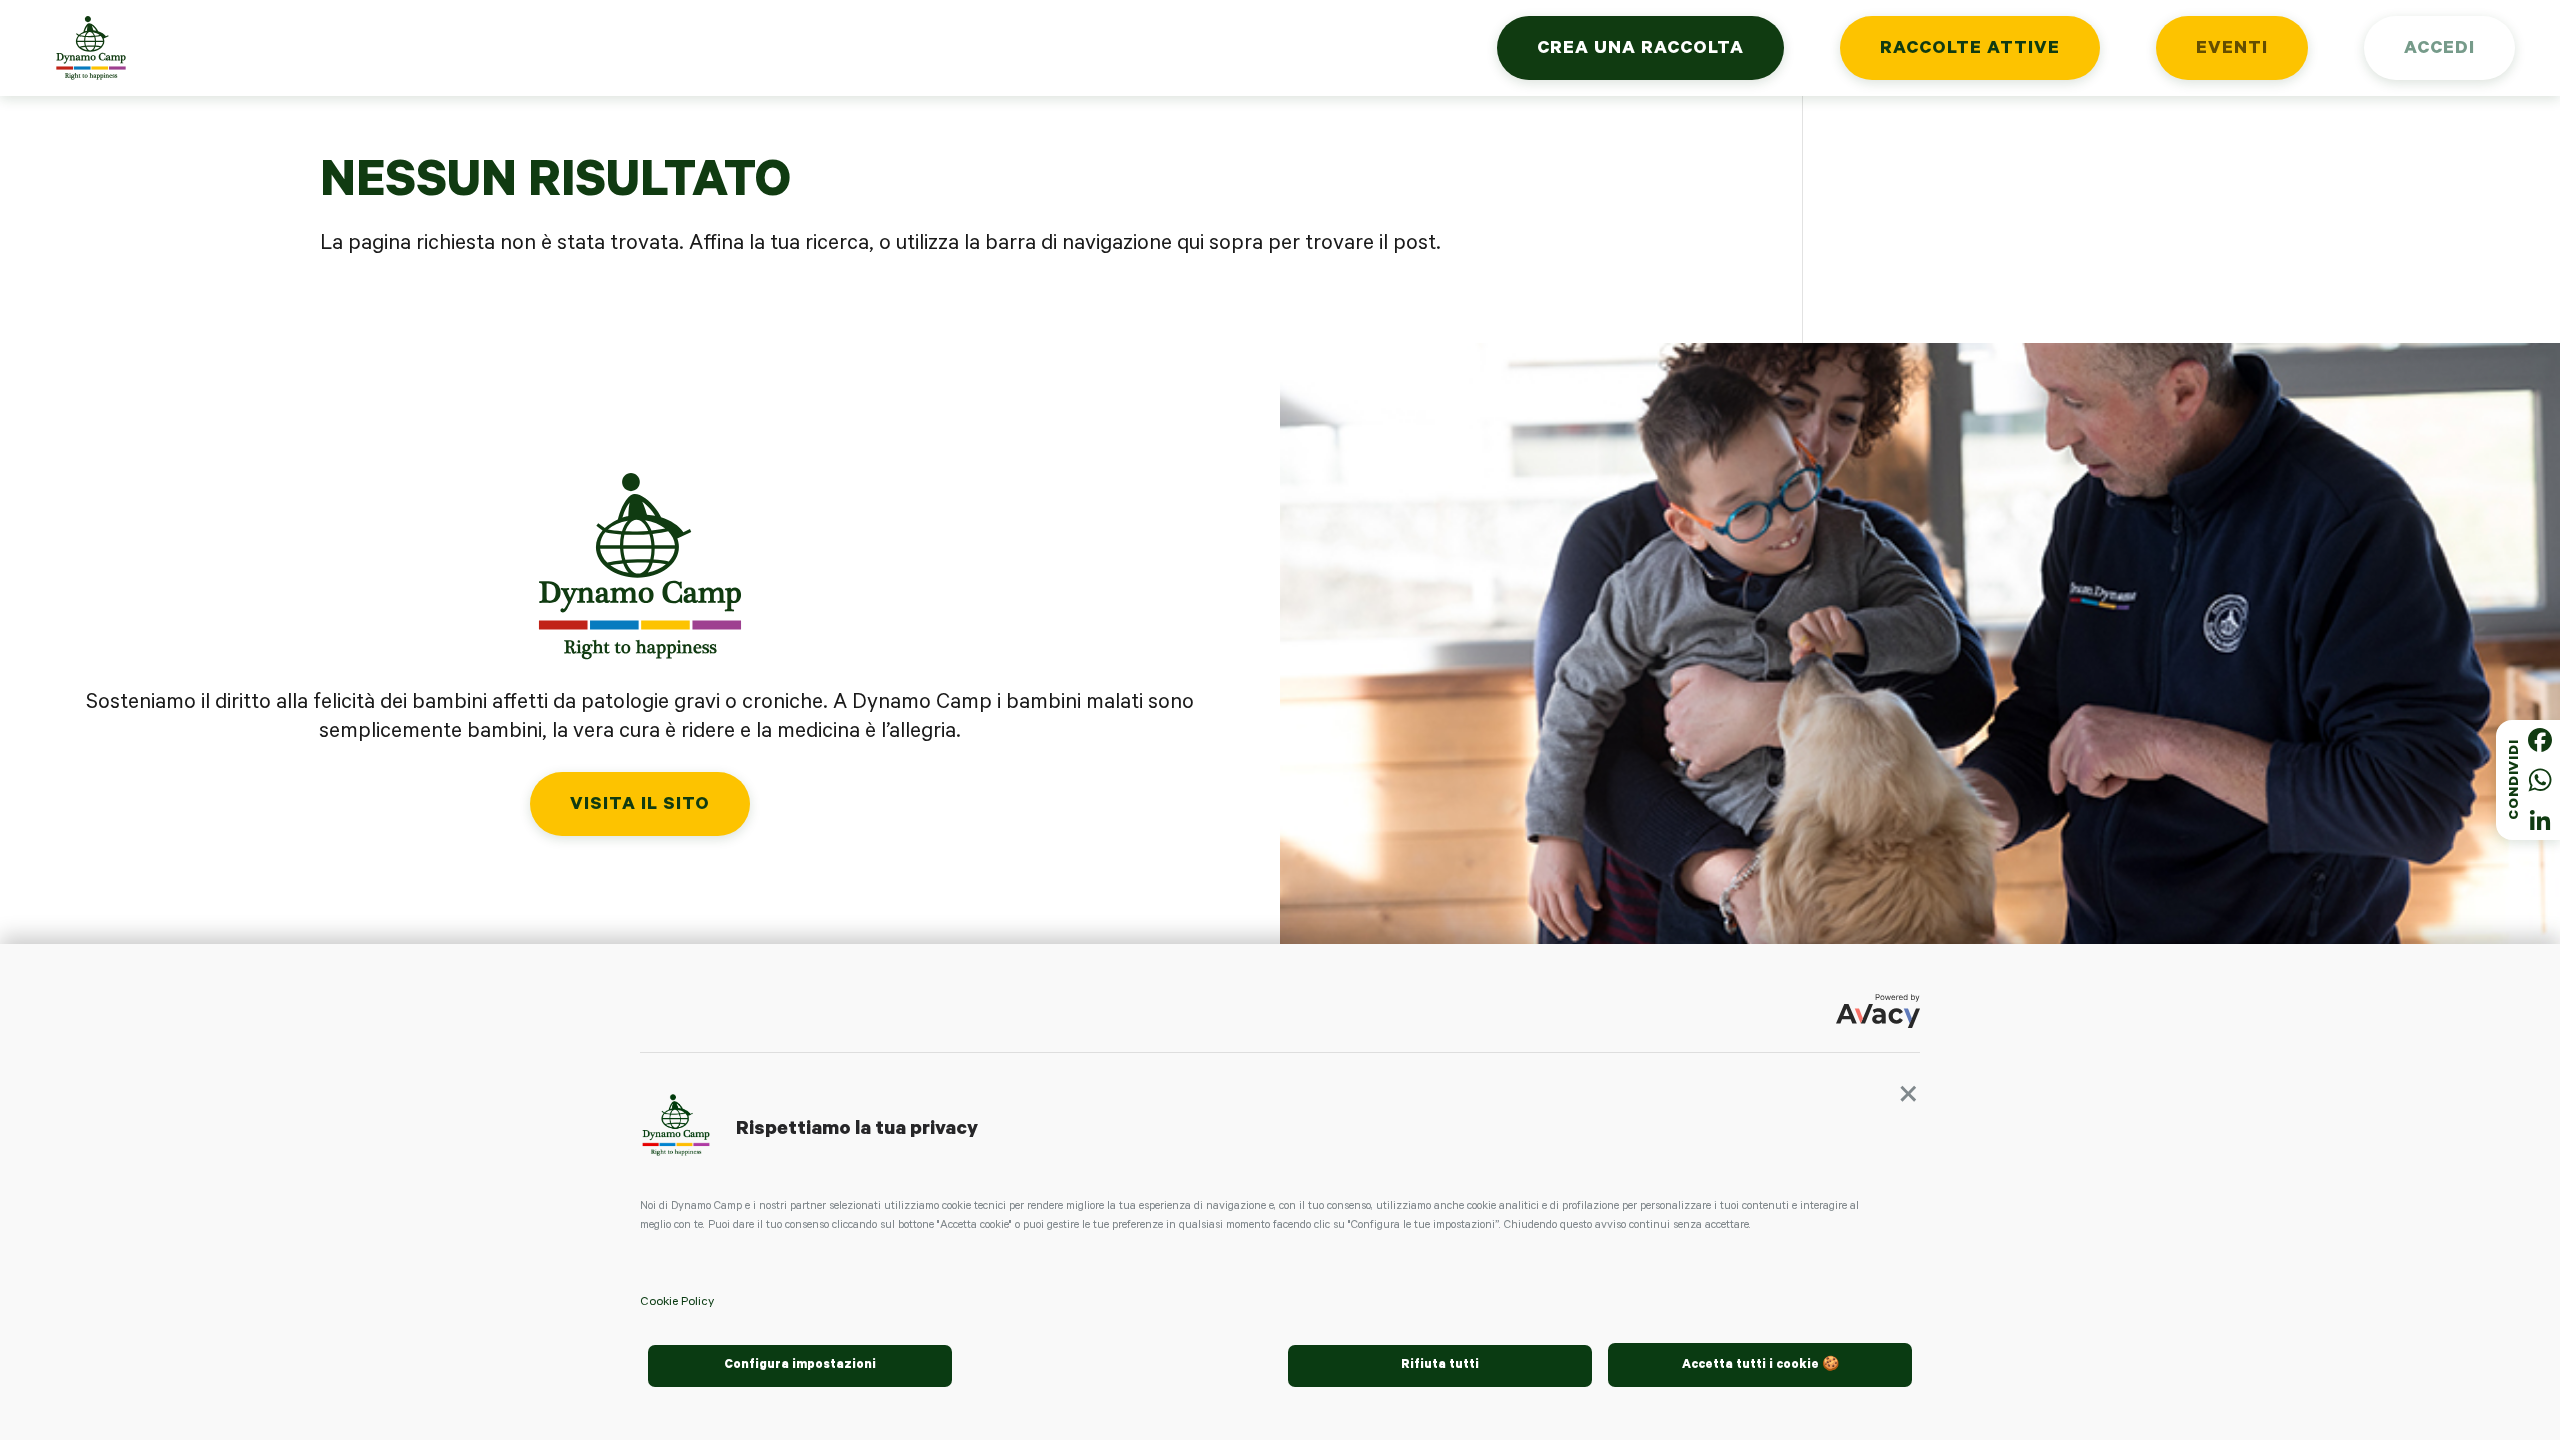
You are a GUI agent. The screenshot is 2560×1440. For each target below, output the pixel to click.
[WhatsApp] (2540, 780)
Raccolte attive (1970, 50)
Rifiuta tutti (1440, 1366)
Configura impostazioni (800, 1366)
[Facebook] (2540, 740)
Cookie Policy (677, 1303)
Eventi (2232, 50)
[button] (1908, 1101)
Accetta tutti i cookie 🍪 (1760, 1366)
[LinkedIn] (2540, 820)
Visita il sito (640, 806)
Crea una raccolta (1640, 50)
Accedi (2439, 50)
